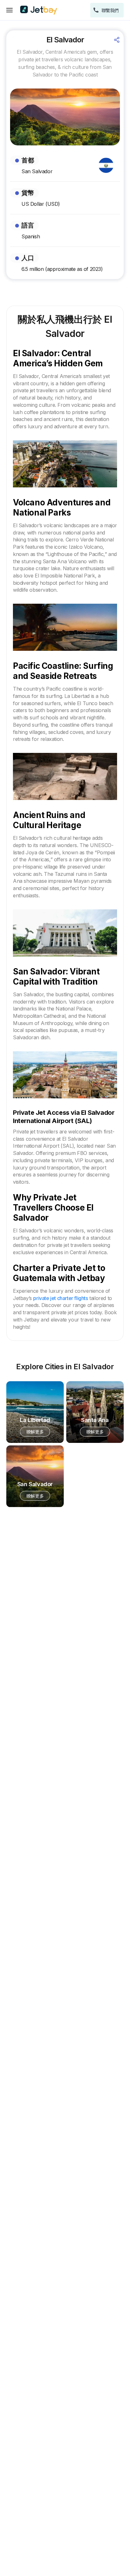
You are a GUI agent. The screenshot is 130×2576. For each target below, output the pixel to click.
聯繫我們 (110, 10)
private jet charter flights (60, 1298)
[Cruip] (39, 10)
